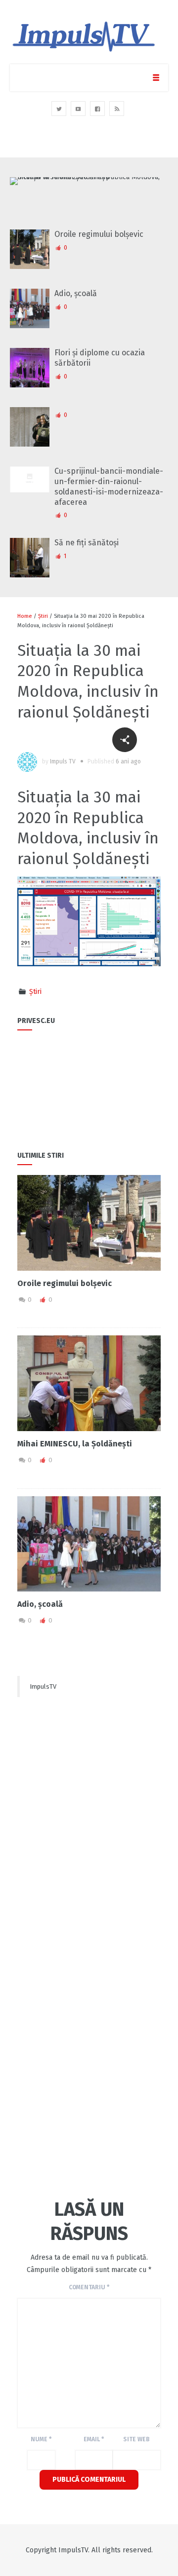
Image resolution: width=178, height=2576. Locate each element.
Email (94, 2439)
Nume (41, 2439)
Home (25, 616)
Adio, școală (76, 293)
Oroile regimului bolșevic (99, 234)
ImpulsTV (43, 1686)
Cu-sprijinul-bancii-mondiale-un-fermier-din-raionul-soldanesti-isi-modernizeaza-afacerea (109, 486)
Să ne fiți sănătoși (87, 543)
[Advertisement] (89, 1801)
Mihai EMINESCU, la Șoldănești (75, 1444)
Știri (43, 616)
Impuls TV (63, 761)
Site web (136, 2439)
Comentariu (89, 2287)
